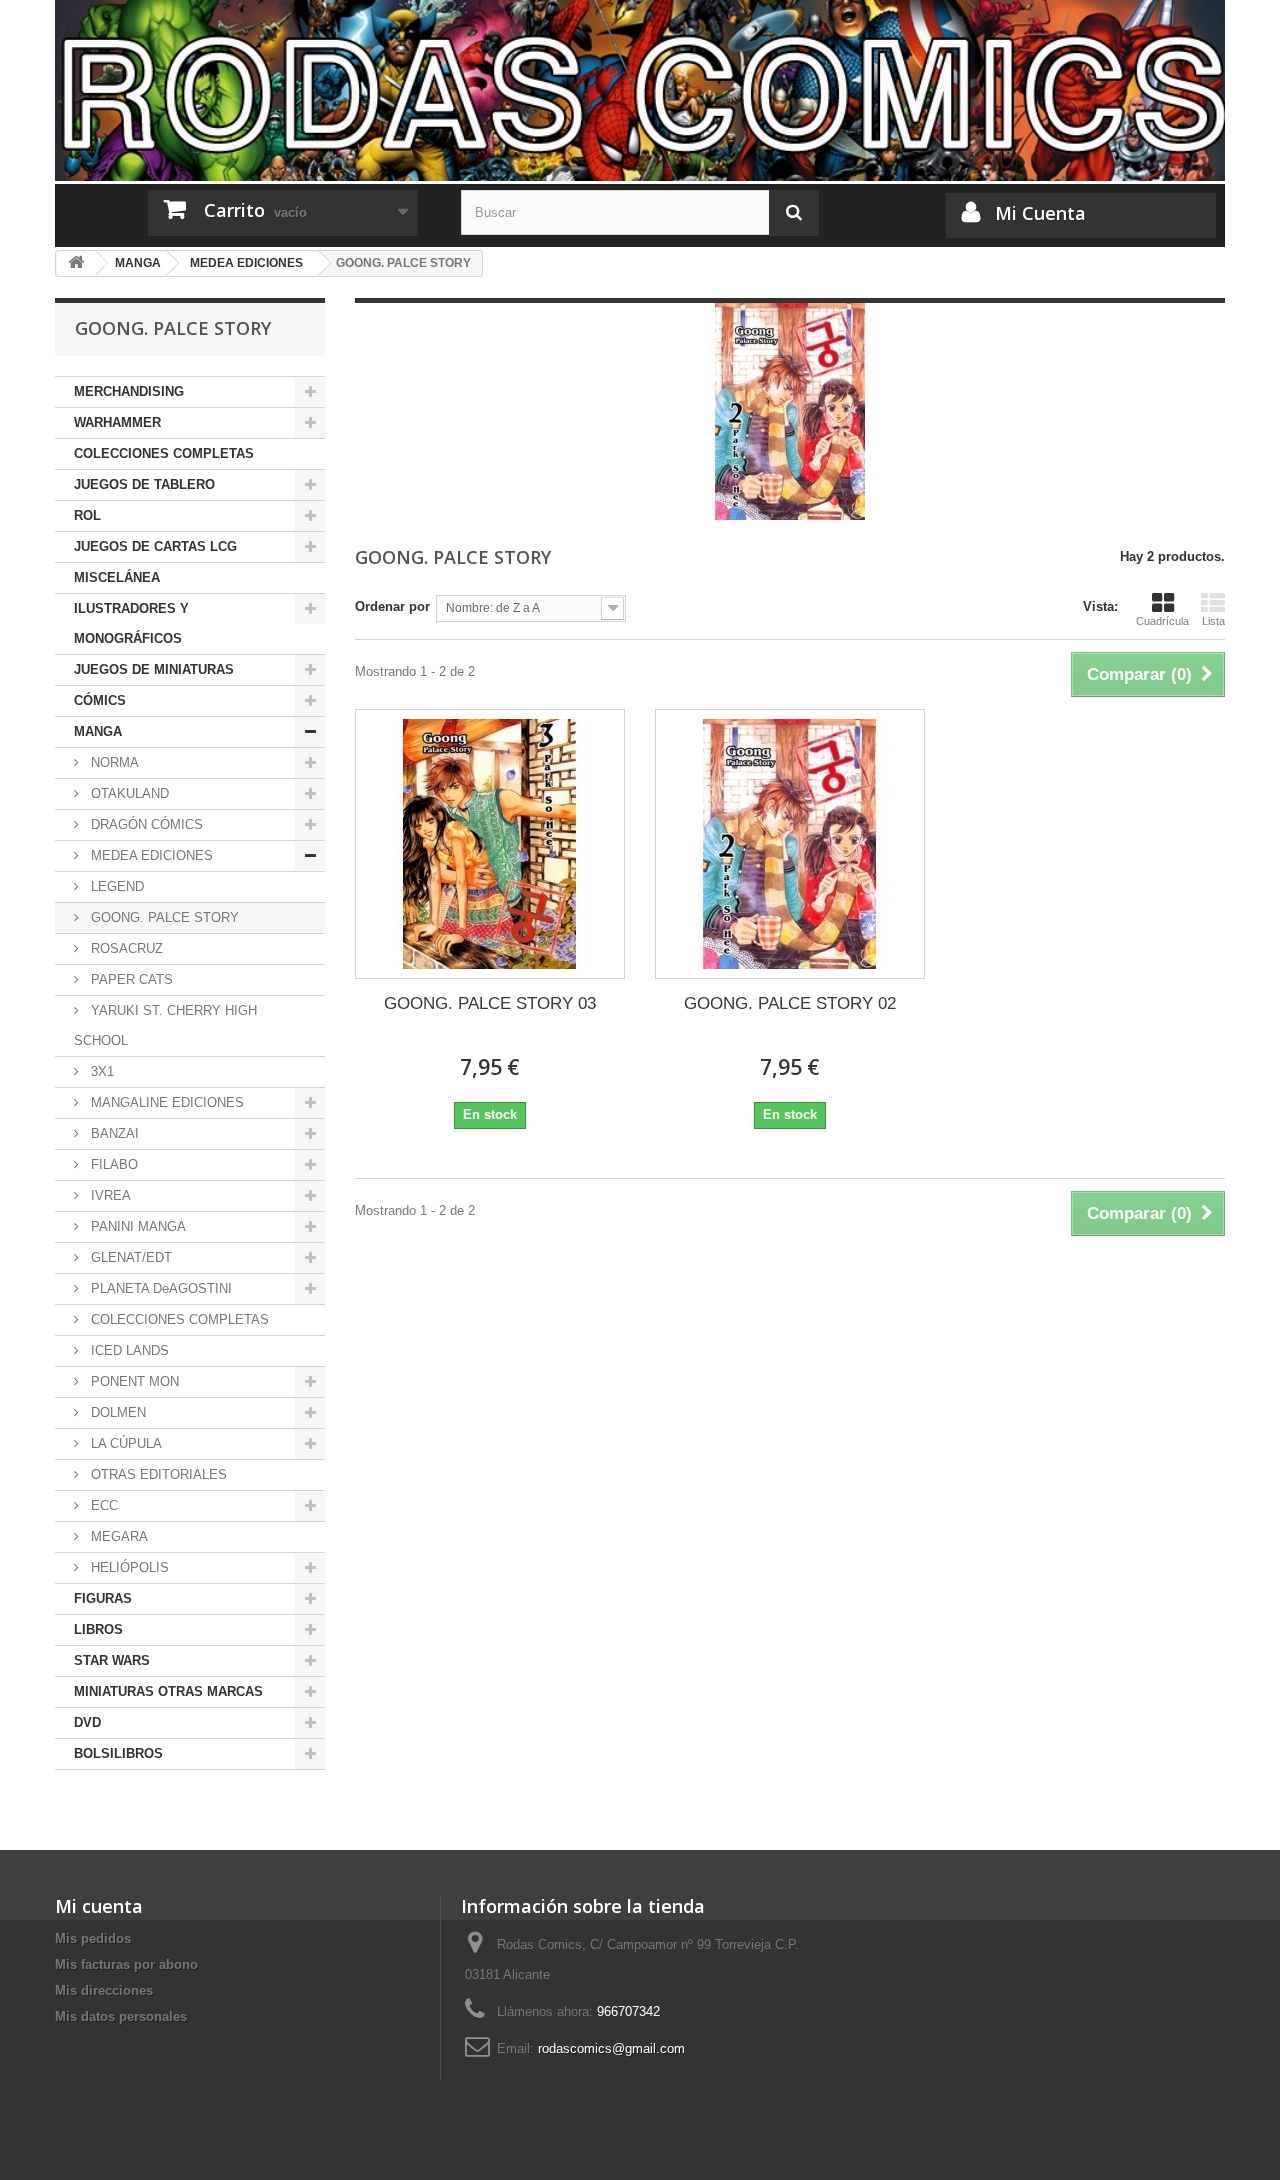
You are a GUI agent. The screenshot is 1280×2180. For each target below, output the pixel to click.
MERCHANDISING (129, 391)
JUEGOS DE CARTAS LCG (155, 546)
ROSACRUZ (125, 948)
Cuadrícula (1162, 621)
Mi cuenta (99, 1906)
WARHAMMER (117, 422)
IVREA (109, 1195)
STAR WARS (112, 1660)
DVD (87, 1722)
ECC (102, 1505)
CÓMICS (100, 700)
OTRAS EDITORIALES (157, 1474)
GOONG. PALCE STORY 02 (790, 1003)
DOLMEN (116, 1412)
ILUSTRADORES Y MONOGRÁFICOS (131, 623)
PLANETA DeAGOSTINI (159, 1288)
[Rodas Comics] (640, 90)
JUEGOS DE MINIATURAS (154, 669)
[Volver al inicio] (76, 263)
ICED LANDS (128, 1350)
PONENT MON (133, 1381)
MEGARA (117, 1536)
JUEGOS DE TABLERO (144, 484)
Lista (1213, 621)
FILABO (112, 1164)
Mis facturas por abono (126, 1964)
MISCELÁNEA (117, 577)
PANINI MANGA (136, 1226)
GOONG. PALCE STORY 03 (490, 1003)
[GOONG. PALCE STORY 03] (490, 844)
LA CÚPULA (124, 1443)
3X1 (100, 1071)
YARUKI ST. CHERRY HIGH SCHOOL (165, 1025)
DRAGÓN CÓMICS (145, 824)
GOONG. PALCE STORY (163, 917)
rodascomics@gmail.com (611, 2048)
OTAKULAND (128, 793)
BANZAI (113, 1133)
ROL (87, 515)
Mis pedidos (93, 1938)
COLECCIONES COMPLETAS (164, 453)
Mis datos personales (121, 2016)
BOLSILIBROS (118, 1753)
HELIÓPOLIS (128, 1567)
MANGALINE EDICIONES (165, 1102)
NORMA (113, 762)
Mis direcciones (104, 1990)
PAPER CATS (130, 979)
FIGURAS (103, 1598)
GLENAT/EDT (129, 1257)
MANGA (98, 731)
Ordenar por (392, 606)
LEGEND (115, 886)
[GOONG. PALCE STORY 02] (790, 844)
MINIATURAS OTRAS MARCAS (168, 1691)
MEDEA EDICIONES (150, 855)
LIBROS (98, 1629)
